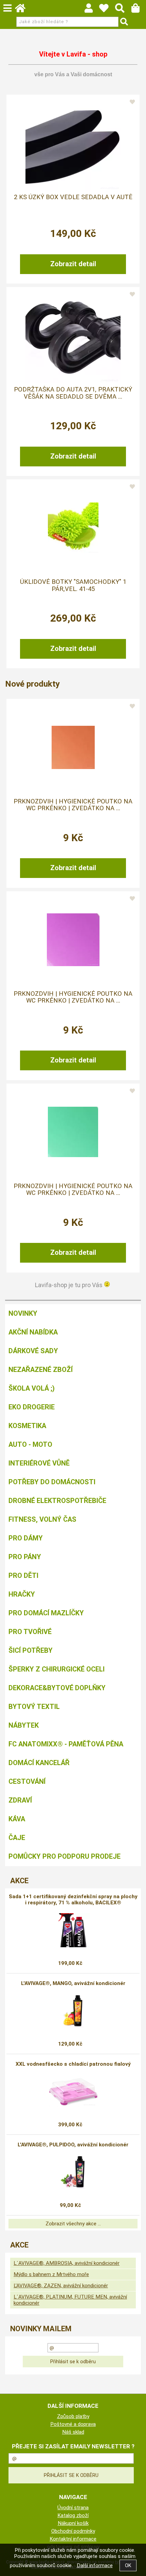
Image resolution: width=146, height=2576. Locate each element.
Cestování (27, 1781)
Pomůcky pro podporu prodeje (65, 1856)
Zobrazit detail (73, 264)
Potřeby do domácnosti (52, 1482)
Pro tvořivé (30, 1632)
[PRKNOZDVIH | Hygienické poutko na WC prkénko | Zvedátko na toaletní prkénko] (73, 747)
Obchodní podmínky (73, 2531)
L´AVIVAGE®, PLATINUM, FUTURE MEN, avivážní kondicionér (70, 2300)
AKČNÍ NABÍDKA (33, 1332)
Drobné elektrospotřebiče (57, 1501)
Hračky (22, 1594)
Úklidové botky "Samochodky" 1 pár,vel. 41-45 (73, 585)
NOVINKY (23, 1313)
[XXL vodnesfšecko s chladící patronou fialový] (73, 2092)
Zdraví (20, 1800)
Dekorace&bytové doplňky (57, 1688)
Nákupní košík (73, 2523)
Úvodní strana (73, 2508)
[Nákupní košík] (139, 10)
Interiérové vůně (39, 1463)
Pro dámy (26, 1538)
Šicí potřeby (31, 1650)
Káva (17, 1819)
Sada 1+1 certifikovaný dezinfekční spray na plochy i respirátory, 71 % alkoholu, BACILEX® (73, 1900)
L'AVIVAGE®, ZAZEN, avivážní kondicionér (61, 2286)
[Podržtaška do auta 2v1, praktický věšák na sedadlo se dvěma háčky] (73, 335)
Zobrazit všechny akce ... (73, 2224)
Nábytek (24, 1725)
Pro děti (23, 1575)
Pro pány (25, 1557)
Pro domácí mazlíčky (46, 1613)
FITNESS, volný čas (42, 1519)
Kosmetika (27, 1426)
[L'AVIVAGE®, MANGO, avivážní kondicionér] (73, 2011)
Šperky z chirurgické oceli (57, 1669)
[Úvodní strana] (23, 10)
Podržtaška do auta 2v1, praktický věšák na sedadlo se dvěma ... (73, 393)
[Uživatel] (107, 10)
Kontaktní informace (73, 2539)
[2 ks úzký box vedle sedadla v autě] (73, 143)
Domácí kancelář (39, 1763)
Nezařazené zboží (41, 1370)
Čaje (17, 1838)
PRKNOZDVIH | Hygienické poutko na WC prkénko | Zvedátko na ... (73, 805)
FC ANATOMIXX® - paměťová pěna (66, 1744)
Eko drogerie (32, 1407)
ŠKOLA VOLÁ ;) (32, 1388)
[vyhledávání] (123, 10)
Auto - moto (30, 1444)
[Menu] (7, 8)
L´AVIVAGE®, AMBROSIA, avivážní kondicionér (67, 2263)
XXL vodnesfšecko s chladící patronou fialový (73, 2064)
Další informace (95, 2565)
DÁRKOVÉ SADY (33, 1351)
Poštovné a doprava (73, 2424)
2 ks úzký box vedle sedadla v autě (73, 197)
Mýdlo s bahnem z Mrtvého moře (51, 2274)
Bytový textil (34, 1707)
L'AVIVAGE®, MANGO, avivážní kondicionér (73, 1983)
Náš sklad (73, 2432)
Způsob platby (73, 2416)
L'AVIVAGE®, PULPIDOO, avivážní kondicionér (73, 2145)
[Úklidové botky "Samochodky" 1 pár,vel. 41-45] (73, 528)
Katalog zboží (73, 2515)
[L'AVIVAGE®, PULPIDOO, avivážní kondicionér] (73, 2172)
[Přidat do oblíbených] (132, 102)
